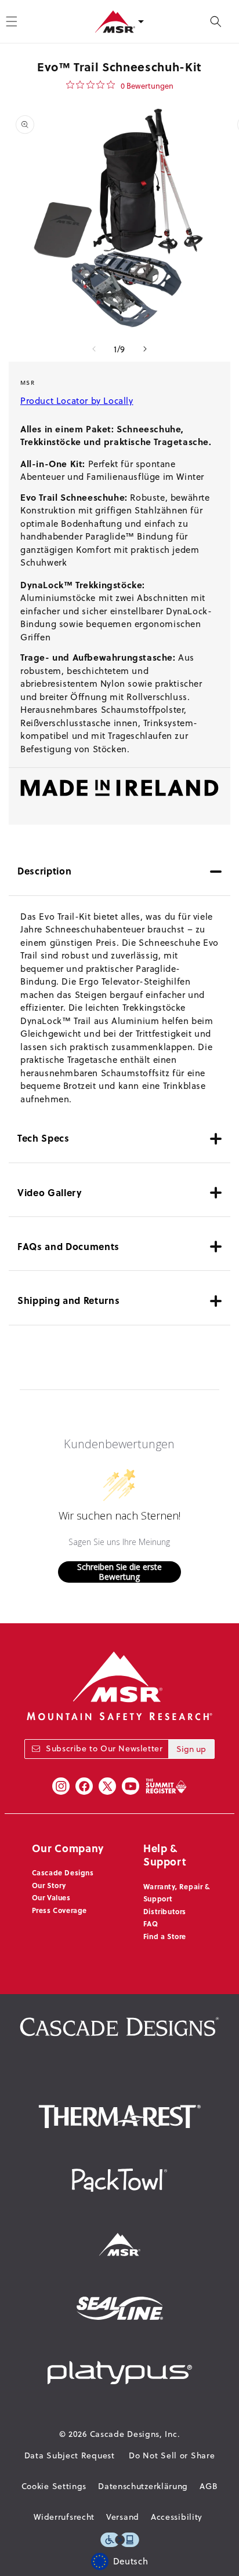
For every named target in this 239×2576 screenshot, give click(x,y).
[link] (120, 85)
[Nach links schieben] (94, 349)
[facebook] (84, 1786)
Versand (123, 2517)
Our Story (49, 1885)
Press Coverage (59, 1910)
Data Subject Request (70, 2455)
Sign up (191, 1749)
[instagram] (61, 1786)
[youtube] (131, 1786)
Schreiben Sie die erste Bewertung (119, 1572)
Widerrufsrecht (64, 2517)
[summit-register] (166, 1786)
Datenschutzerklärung (143, 2486)
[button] (216, 21)
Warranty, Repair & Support (177, 1893)
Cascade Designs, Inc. (135, 2434)
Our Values (51, 1897)
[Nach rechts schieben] (145, 349)
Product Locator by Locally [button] (77, 401)
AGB (209, 2486)
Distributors (165, 1911)
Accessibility (177, 2517)
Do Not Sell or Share (172, 2455)
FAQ (151, 1923)
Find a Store (165, 1936)
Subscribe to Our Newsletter (104, 1748)
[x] (107, 1786)
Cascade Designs (63, 1872)
